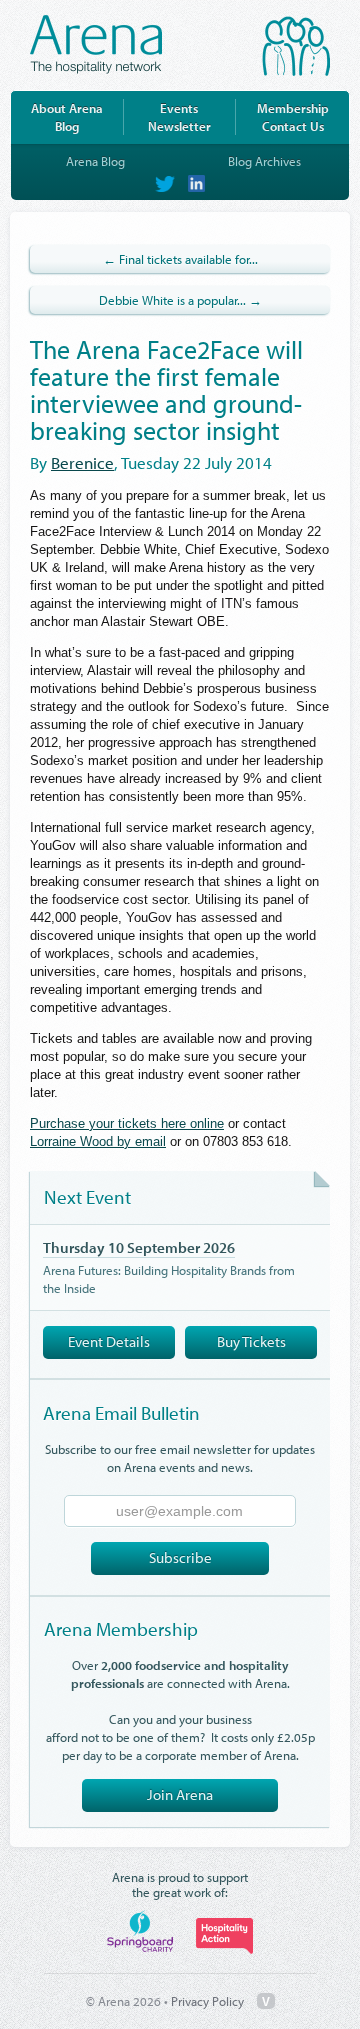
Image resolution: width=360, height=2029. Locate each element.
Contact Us (293, 126)
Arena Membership (121, 1629)
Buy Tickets (251, 1341)
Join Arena (180, 1794)
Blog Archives (264, 161)
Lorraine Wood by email (98, 1141)
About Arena (67, 108)
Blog (67, 126)
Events (179, 108)
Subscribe (180, 1557)
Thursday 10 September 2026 (139, 1247)
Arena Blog (95, 161)
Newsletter (179, 126)
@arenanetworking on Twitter (165, 184)
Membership (293, 108)
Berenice (82, 462)
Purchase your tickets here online (127, 1123)
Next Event (87, 1197)
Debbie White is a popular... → (180, 300)
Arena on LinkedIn (195, 184)
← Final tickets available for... (180, 259)
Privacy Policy (207, 2001)
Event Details (109, 1341)
